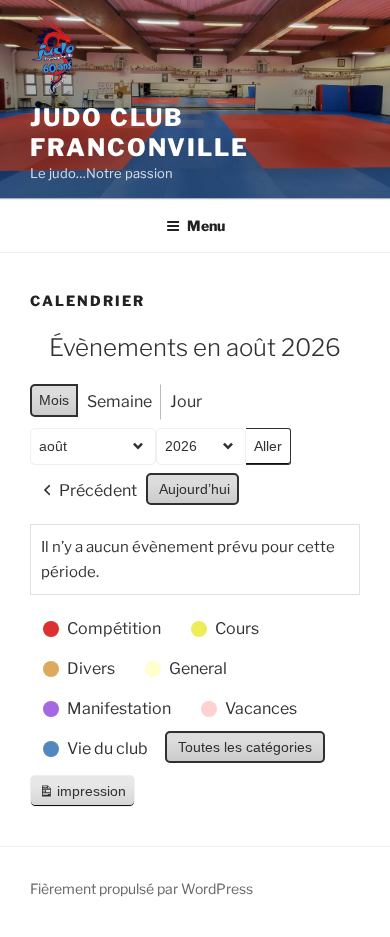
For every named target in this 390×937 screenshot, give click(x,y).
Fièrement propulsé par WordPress (141, 888)
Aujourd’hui (194, 489)
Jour (186, 401)
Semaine (119, 401)
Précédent (98, 490)
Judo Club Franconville (139, 132)
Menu (206, 225)
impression (82, 795)
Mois (54, 400)
